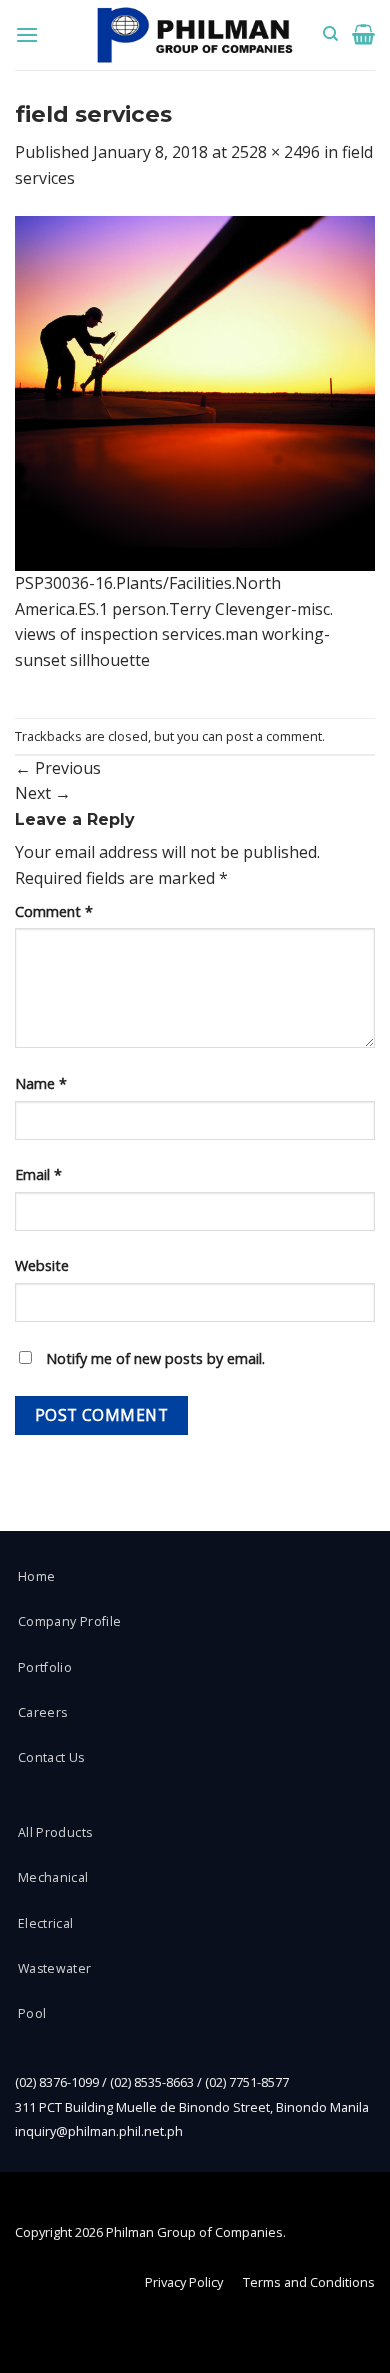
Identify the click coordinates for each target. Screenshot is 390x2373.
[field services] (195, 392)
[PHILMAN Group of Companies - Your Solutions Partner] (195, 35)
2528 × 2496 (275, 152)
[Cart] (363, 34)
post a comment (274, 736)
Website (42, 1265)
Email (38, 1174)
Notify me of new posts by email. (155, 1358)
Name (41, 1083)
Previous (58, 768)
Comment (54, 911)
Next (43, 793)
